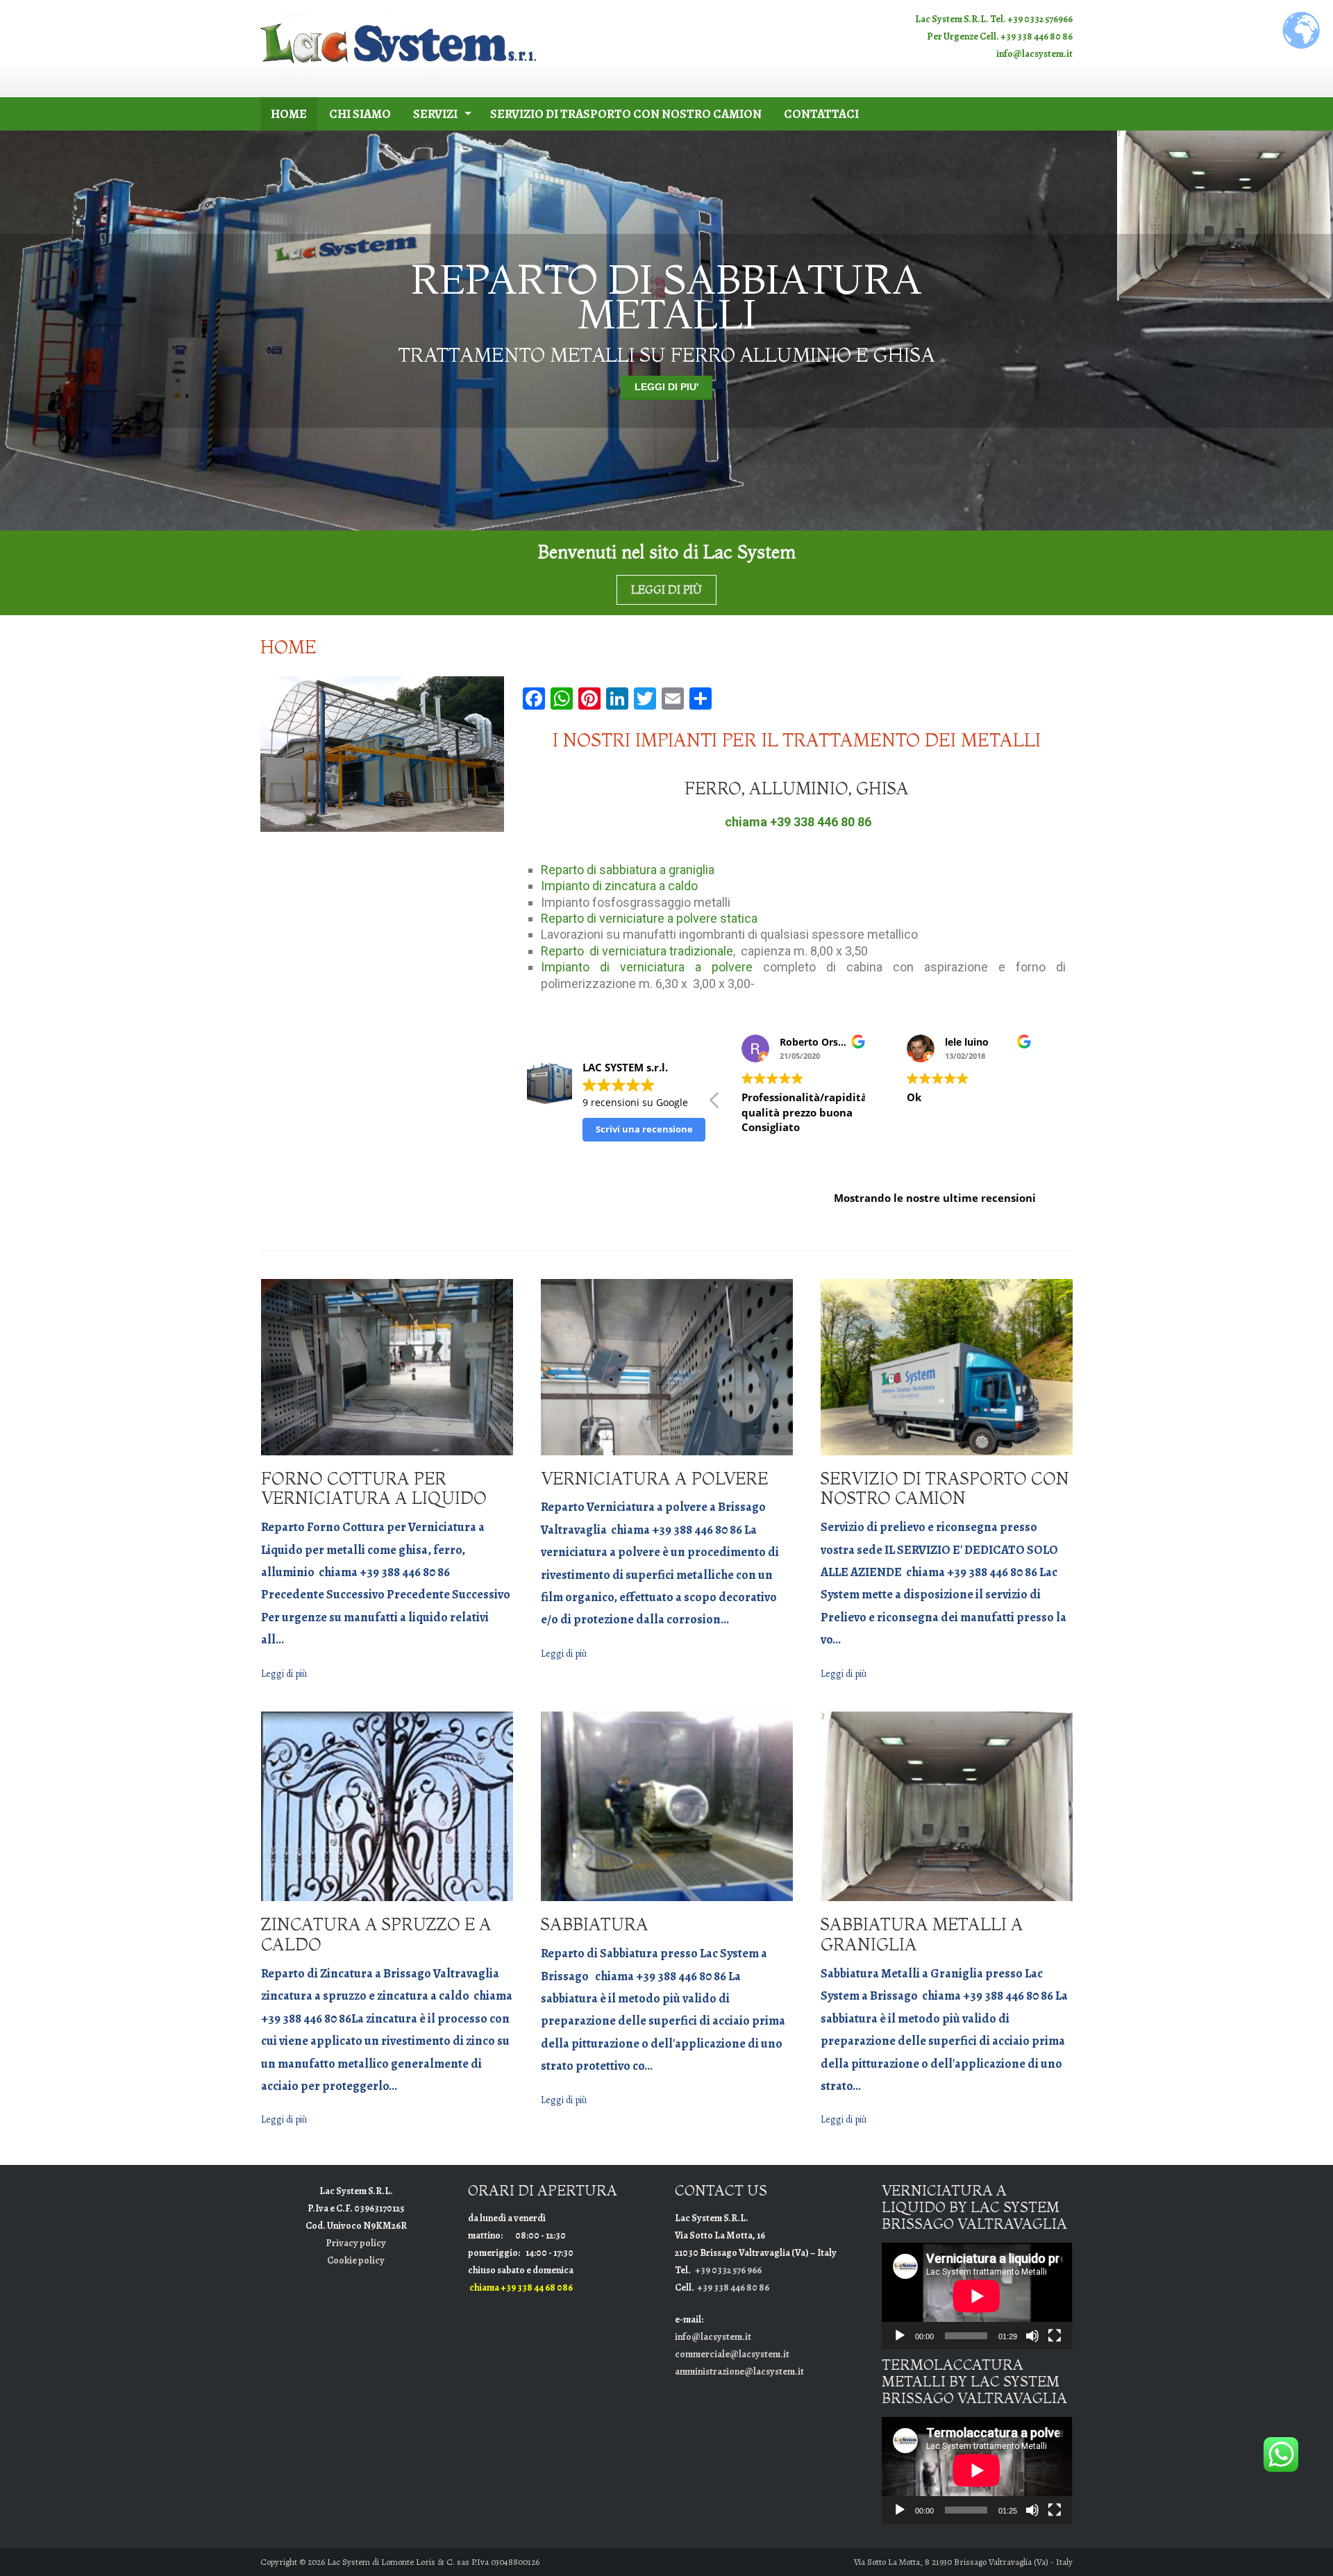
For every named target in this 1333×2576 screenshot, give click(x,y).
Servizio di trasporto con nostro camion (626, 114)
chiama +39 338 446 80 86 (798, 822)
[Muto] (1032, 2336)
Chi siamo (360, 114)
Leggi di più (667, 387)
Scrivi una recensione (644, 1129)
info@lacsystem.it (1034, 54)
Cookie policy (356, 2260)
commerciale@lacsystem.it (732, 2354)
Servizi (435, 114)
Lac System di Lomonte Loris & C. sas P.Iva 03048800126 (433, 2562)
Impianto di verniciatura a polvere (647, 967)
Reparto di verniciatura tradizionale (637, 951)
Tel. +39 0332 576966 (1031, 19)
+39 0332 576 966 (728, 2270)
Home (289, 114)
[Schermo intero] (1055, 2336)
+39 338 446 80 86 (733, 2288)
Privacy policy (356, 2243)
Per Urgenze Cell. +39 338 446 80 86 (1000, 36)
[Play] (900, 2336)
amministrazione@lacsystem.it (739, 2372)
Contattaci (821, 114)
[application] (977, 2296)
